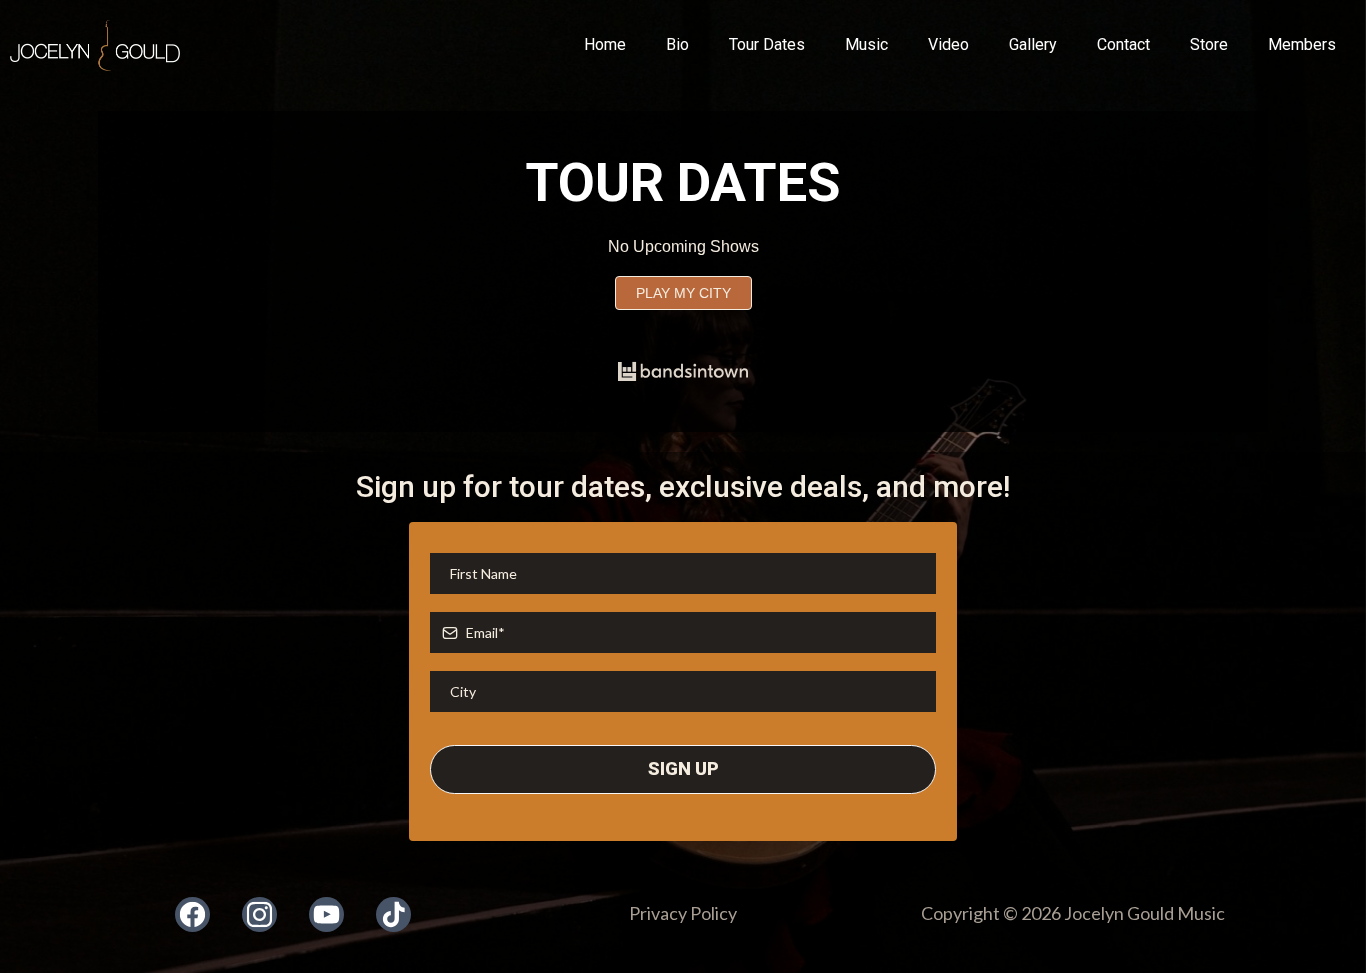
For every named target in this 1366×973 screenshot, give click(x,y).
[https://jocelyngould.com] (95, 45)
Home (605, 44)
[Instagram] (259, 914)
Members (1302, 44)
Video (948, 44)
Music (866, 44)
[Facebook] (192, 914)
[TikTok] (393, 914)
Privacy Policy (683, 913)
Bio (677, 44)
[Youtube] (326, 914)
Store (1209, 44)
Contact (1123, 44)
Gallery (1033, 44)
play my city (683, 293)
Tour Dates (767, 44)
